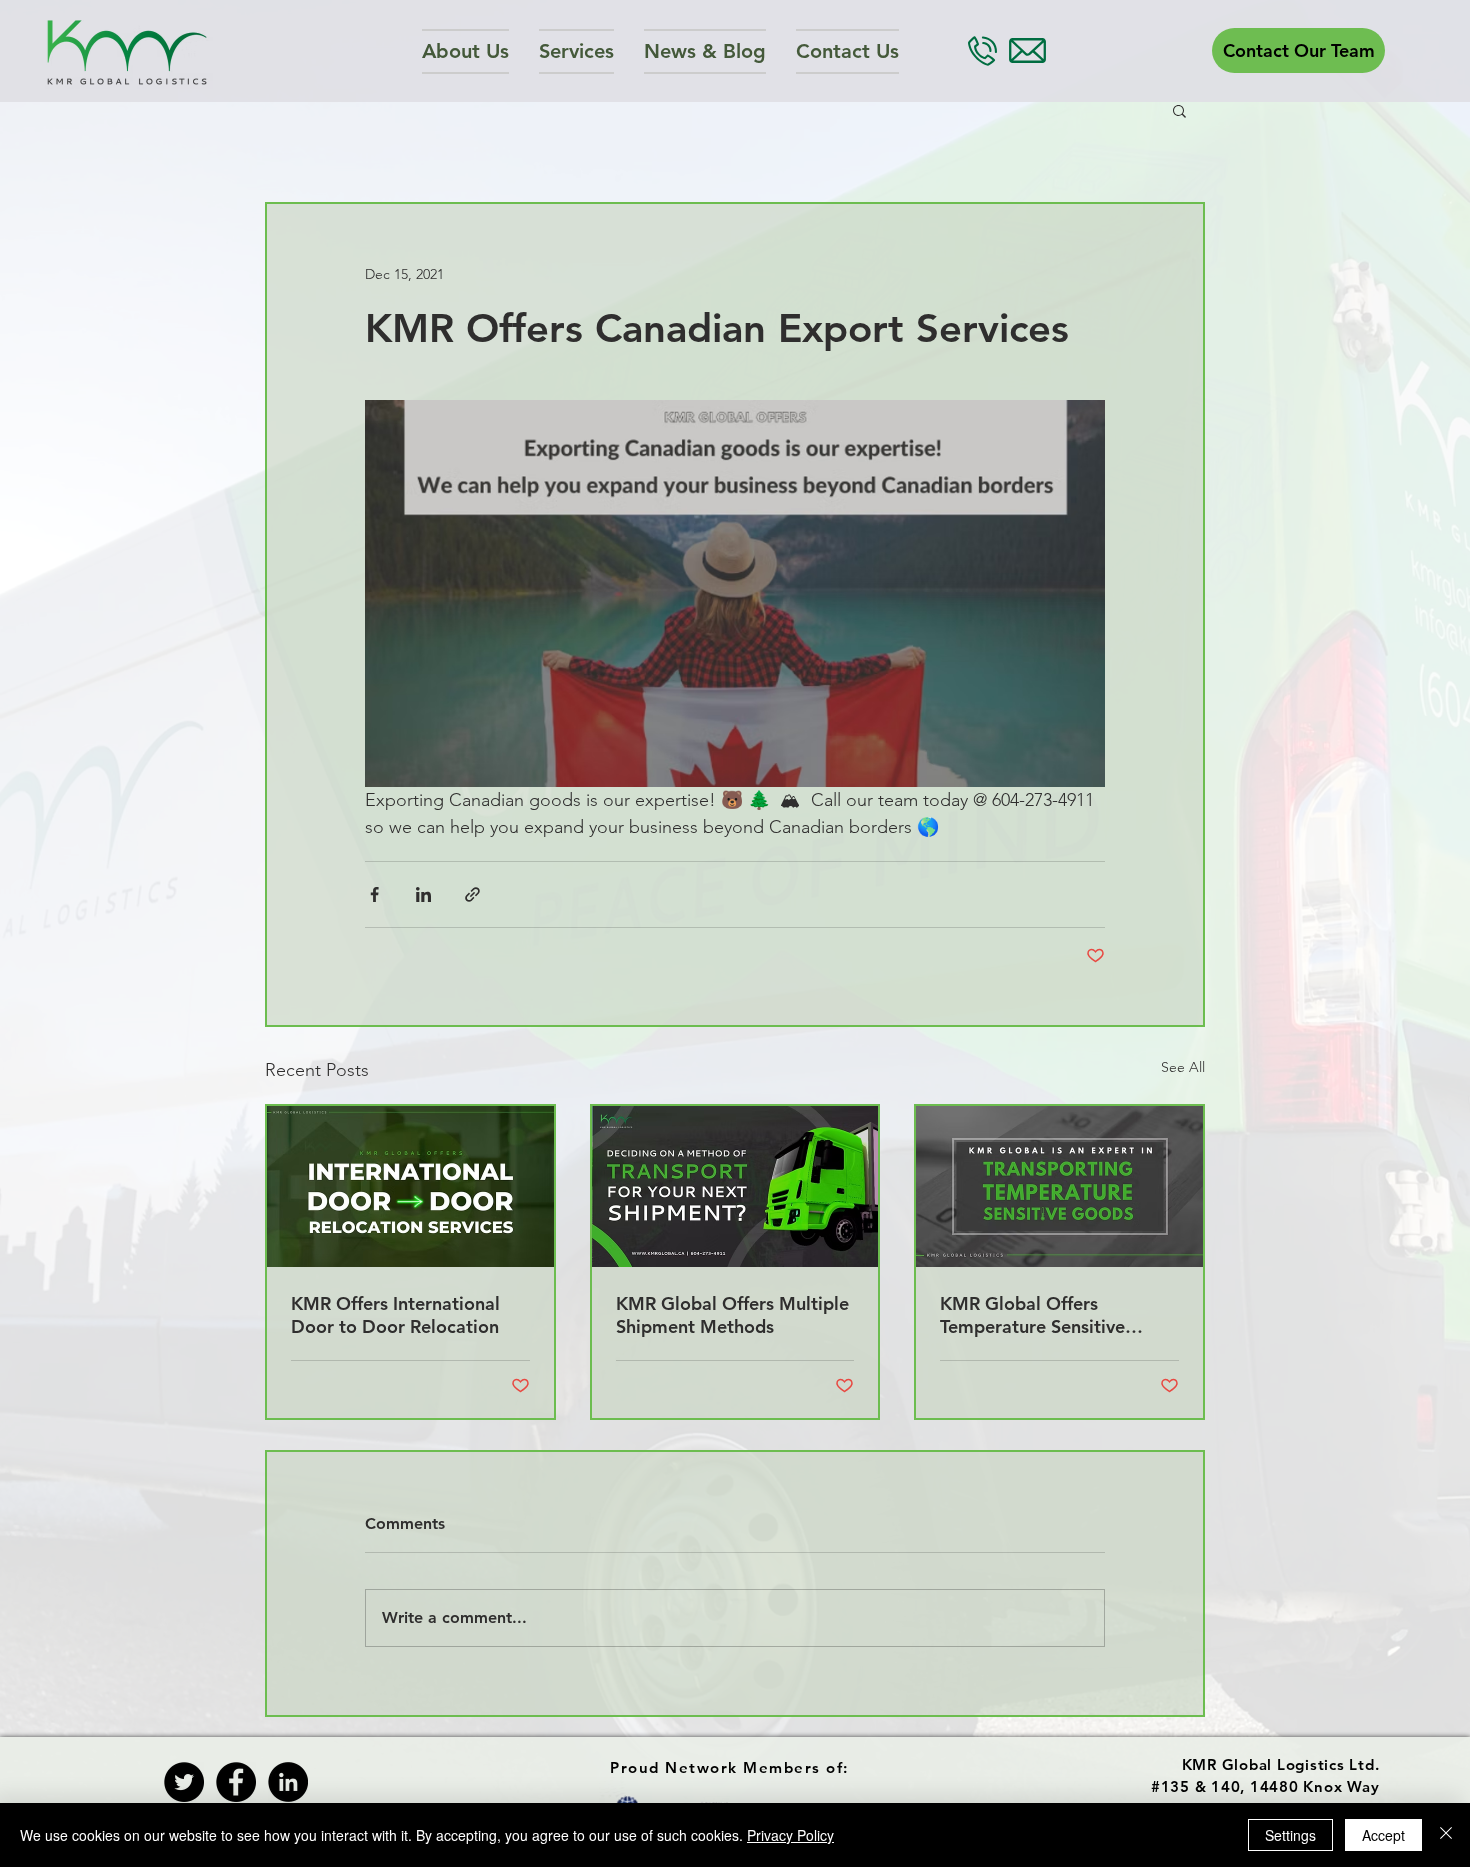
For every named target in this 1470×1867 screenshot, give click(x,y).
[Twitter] (184, 1782)
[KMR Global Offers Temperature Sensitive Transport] (1059, 1186)
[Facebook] (236, 1782)
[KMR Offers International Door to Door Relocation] (410, 1186)
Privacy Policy (790, 1835)
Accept (1383, 1835)
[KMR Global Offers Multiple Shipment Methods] (735, 1186)
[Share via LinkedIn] (423, 894)
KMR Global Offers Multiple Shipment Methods (732, 1315)
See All (1183, 1067)
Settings (1290, 1835)
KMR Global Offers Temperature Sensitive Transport (1032, 1315)
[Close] (1446, 1835)
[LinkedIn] (288, 1782)
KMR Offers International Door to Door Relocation (395, 1315)
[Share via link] (472, 894)
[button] (576, 51)
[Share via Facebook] (374, 894)
